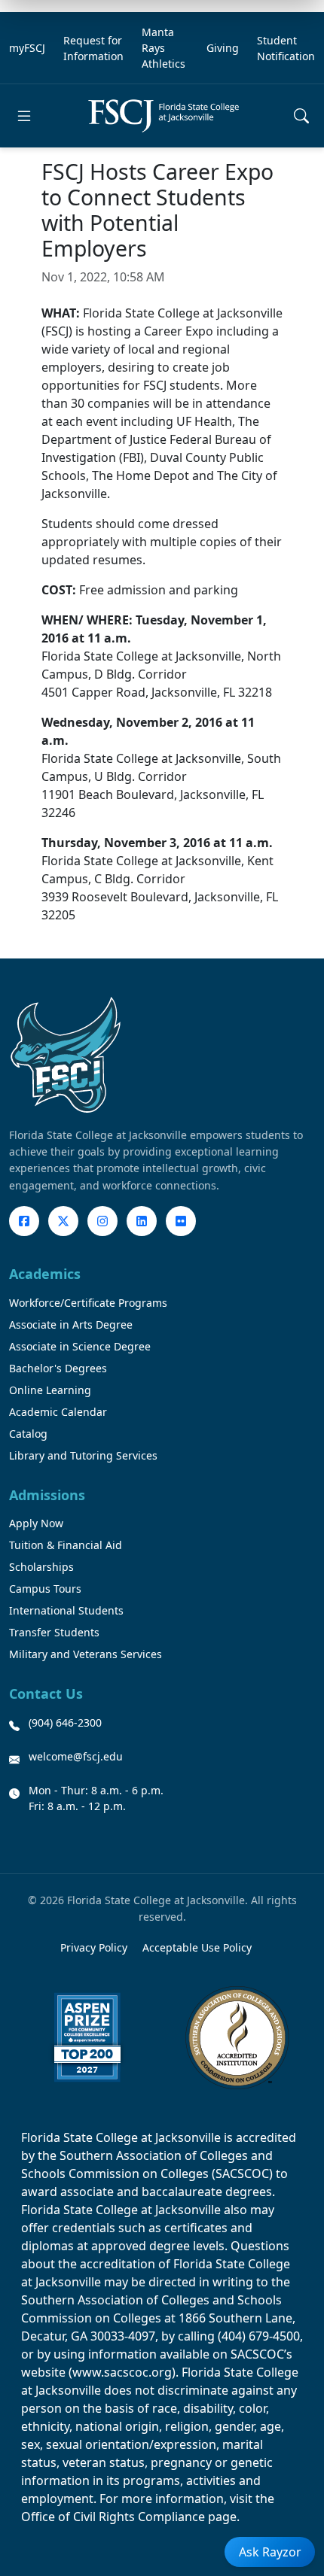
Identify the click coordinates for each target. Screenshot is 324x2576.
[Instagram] (102, 1221)
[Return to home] (164, 115)
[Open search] (301, 116)
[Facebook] (24, 1221)
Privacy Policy (94, 1947)
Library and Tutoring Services (83, 1455)
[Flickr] (181, 1221)
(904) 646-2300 (65, 1722)
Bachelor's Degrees (58, 1368)
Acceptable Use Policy (197, 1947)
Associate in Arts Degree (71, 1324)
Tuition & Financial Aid (66, 1545)
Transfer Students (54, 1632)
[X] (63, 1221)
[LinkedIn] (142, 1221)
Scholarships (41, 1567)
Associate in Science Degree (80, 1346)
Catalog (28, 1434)
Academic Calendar (58, 1412)
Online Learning (50, 1390)
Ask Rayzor (270, 2552)
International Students (66, 1610)
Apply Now (36, 1523)
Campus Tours (45, 1589)
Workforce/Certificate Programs (88, 1303)
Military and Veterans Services (86, 1654)
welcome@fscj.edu (76, 1756)
